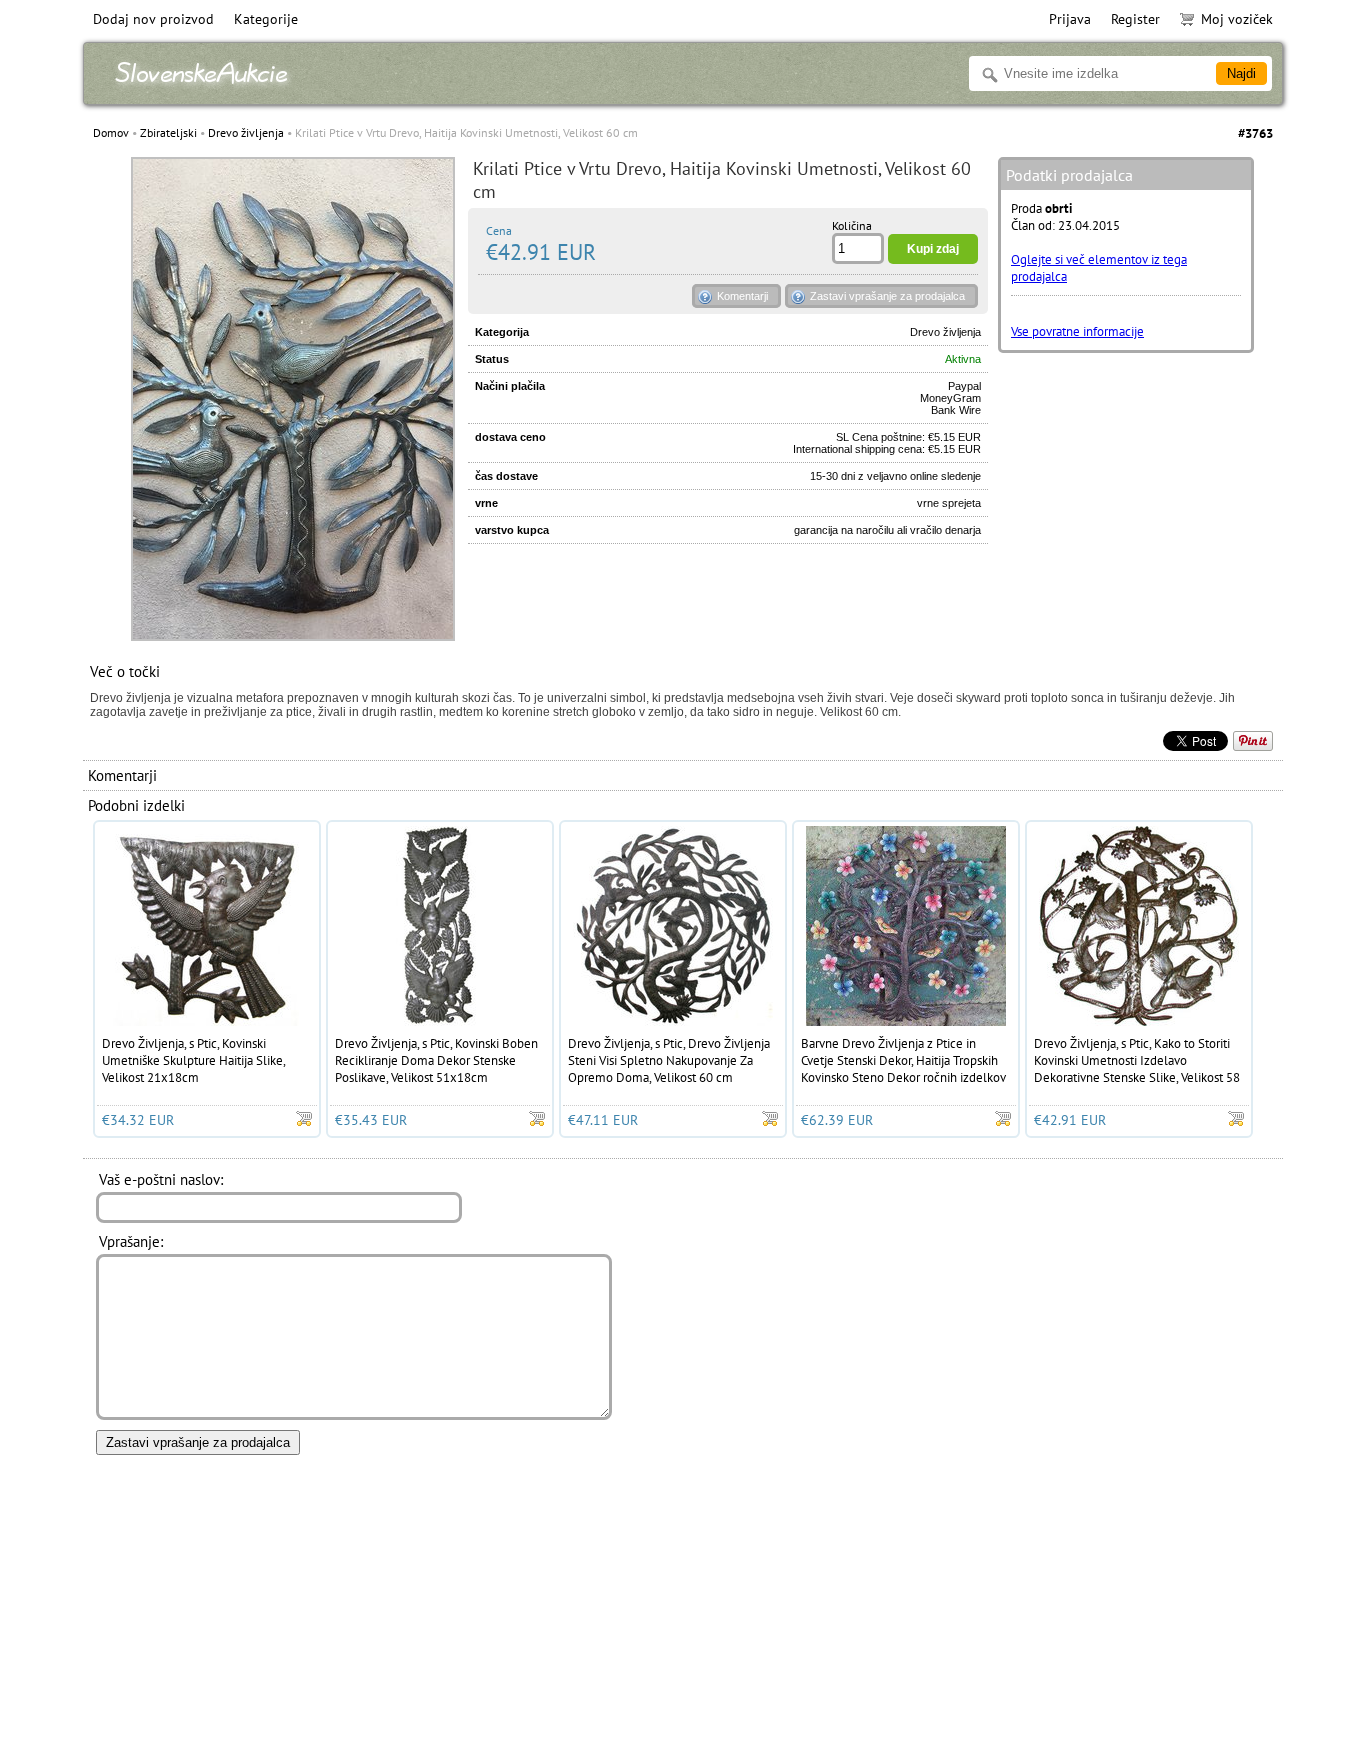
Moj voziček (1237, 19)
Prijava (1070, 19)
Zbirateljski (168, 132)
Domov (111, 132)
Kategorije (266, 19)
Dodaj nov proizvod (153, 19)
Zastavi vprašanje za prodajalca (887, 296)
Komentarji (742, 296)
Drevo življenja (246, 132)
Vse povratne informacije (1077, 331)
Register (1135, 19)
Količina (852, 225)
